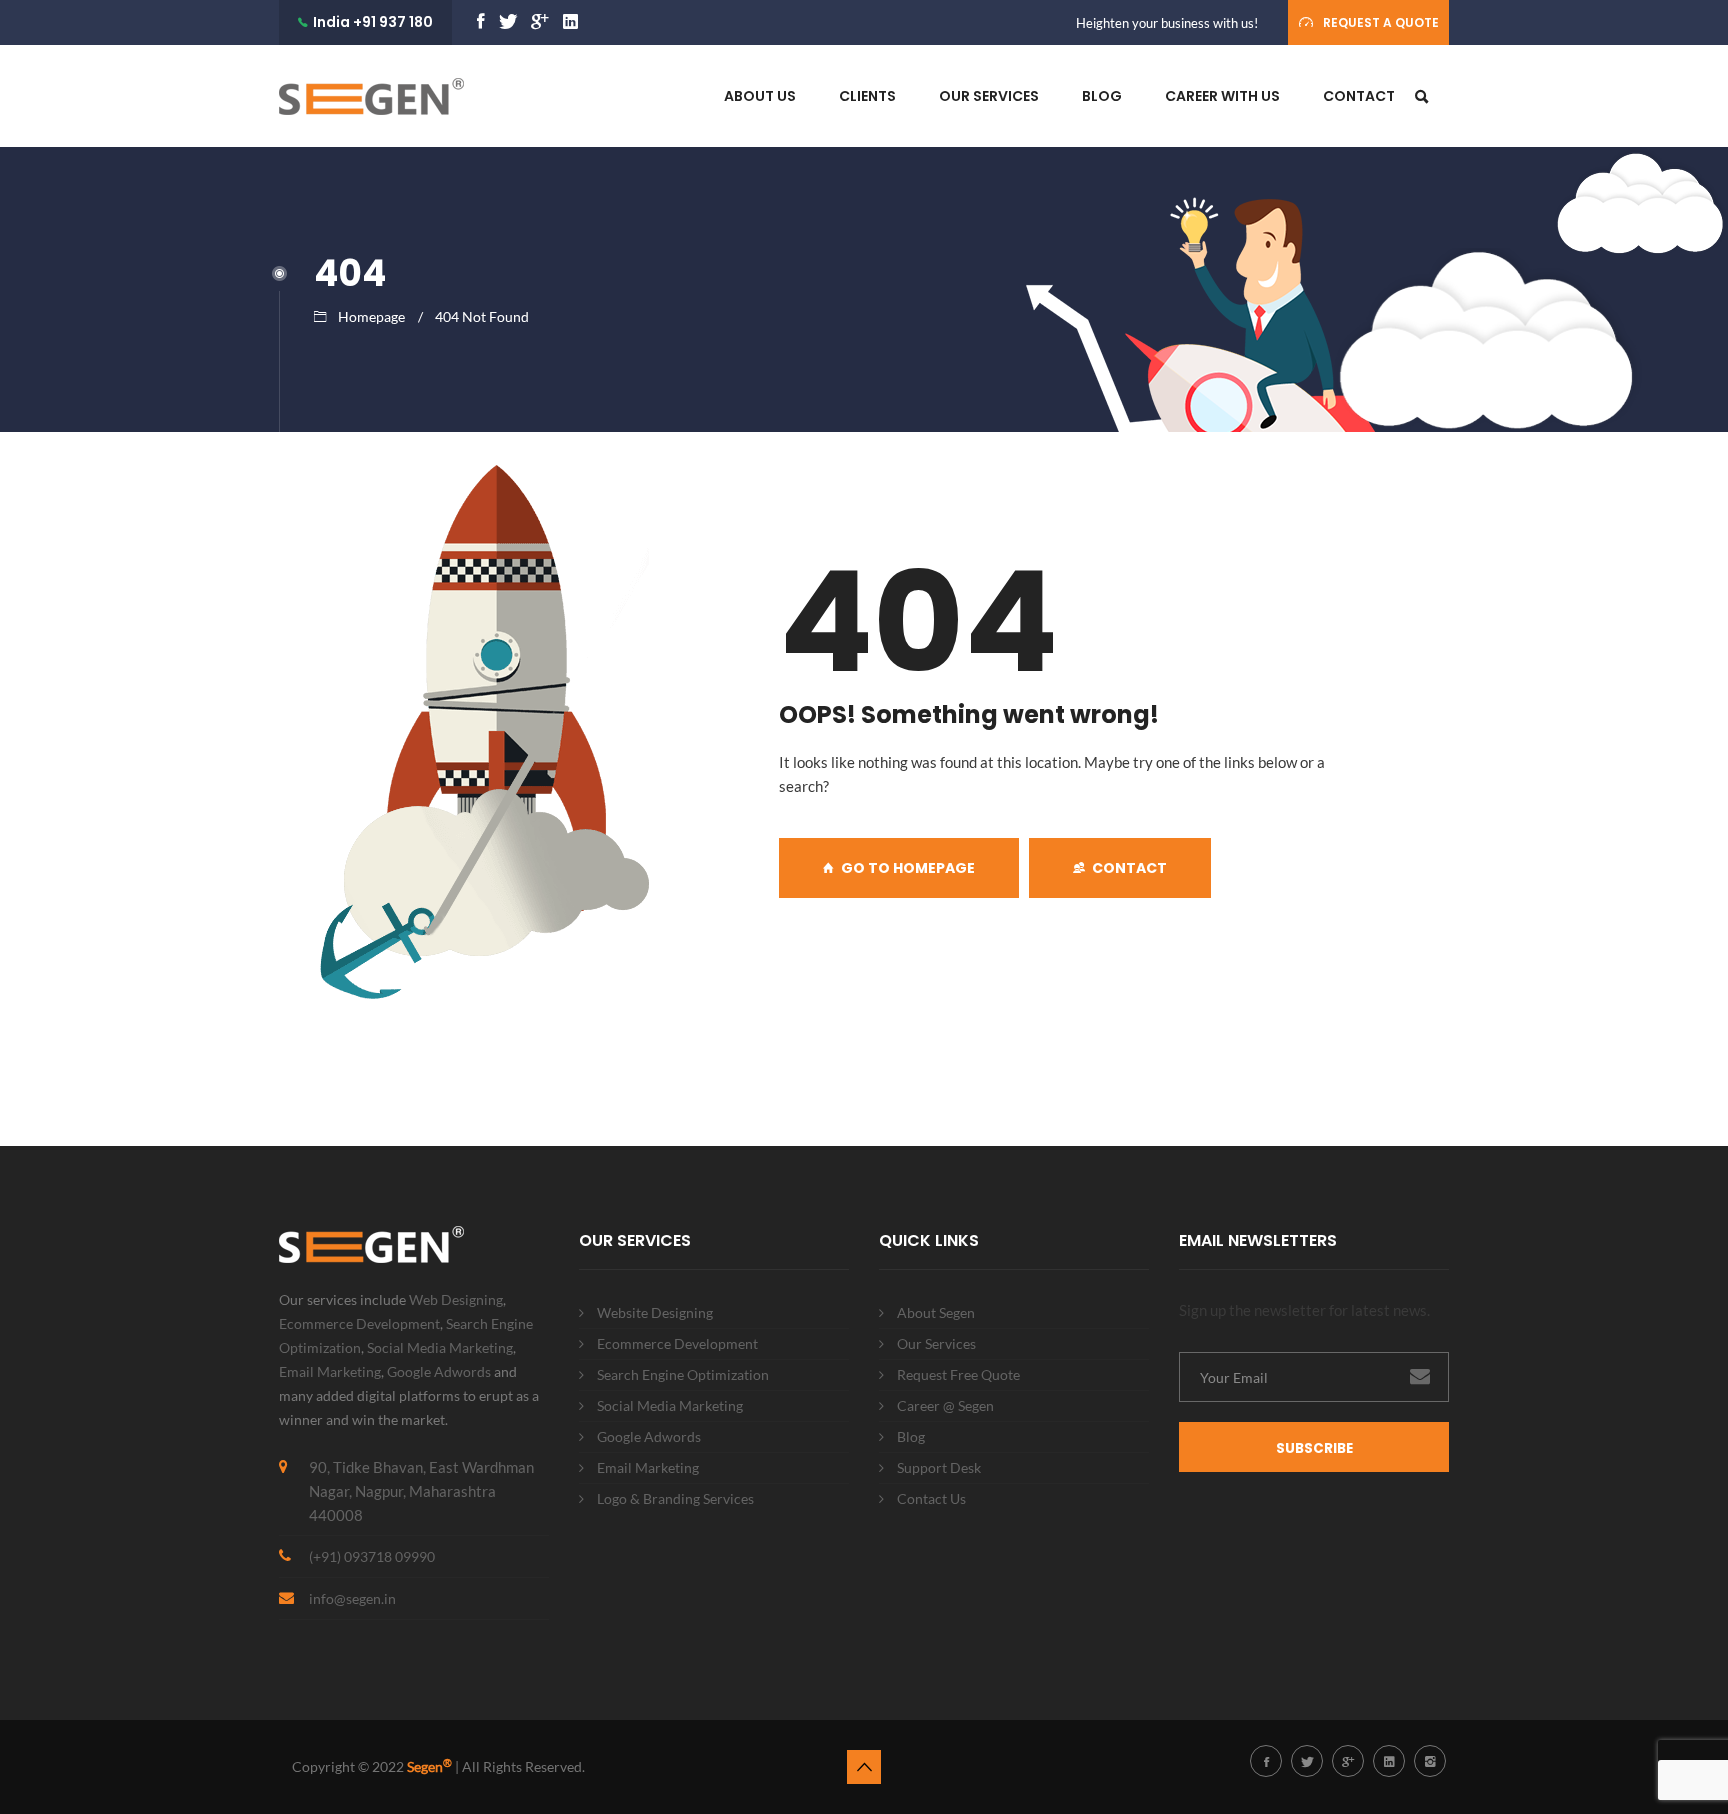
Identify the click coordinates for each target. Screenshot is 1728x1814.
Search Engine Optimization (683, 1374)
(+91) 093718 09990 (372, 1556)
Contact (1359, 96)
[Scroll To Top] (864, 1767)
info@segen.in (352, 1598)
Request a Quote (1381, 22)
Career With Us (1222, 96)
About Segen (936, 1312)
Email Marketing (330, 1371)
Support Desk (939, 1467)
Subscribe (1314, 1448)
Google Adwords (439, 1371)
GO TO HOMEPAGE (908, 868)
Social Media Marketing (440, 1347)
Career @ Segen (945, 1405)
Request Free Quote (958, 1374)
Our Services (989, 96)
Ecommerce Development (359, 1323)
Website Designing (655, 1312)
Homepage (371, 316)
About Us (760, 96)
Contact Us (931, 1498)
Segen (429, 1766)
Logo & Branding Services (675, 1498)
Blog (1102, 96)
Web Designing (456, 1299)
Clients (867, 96)
